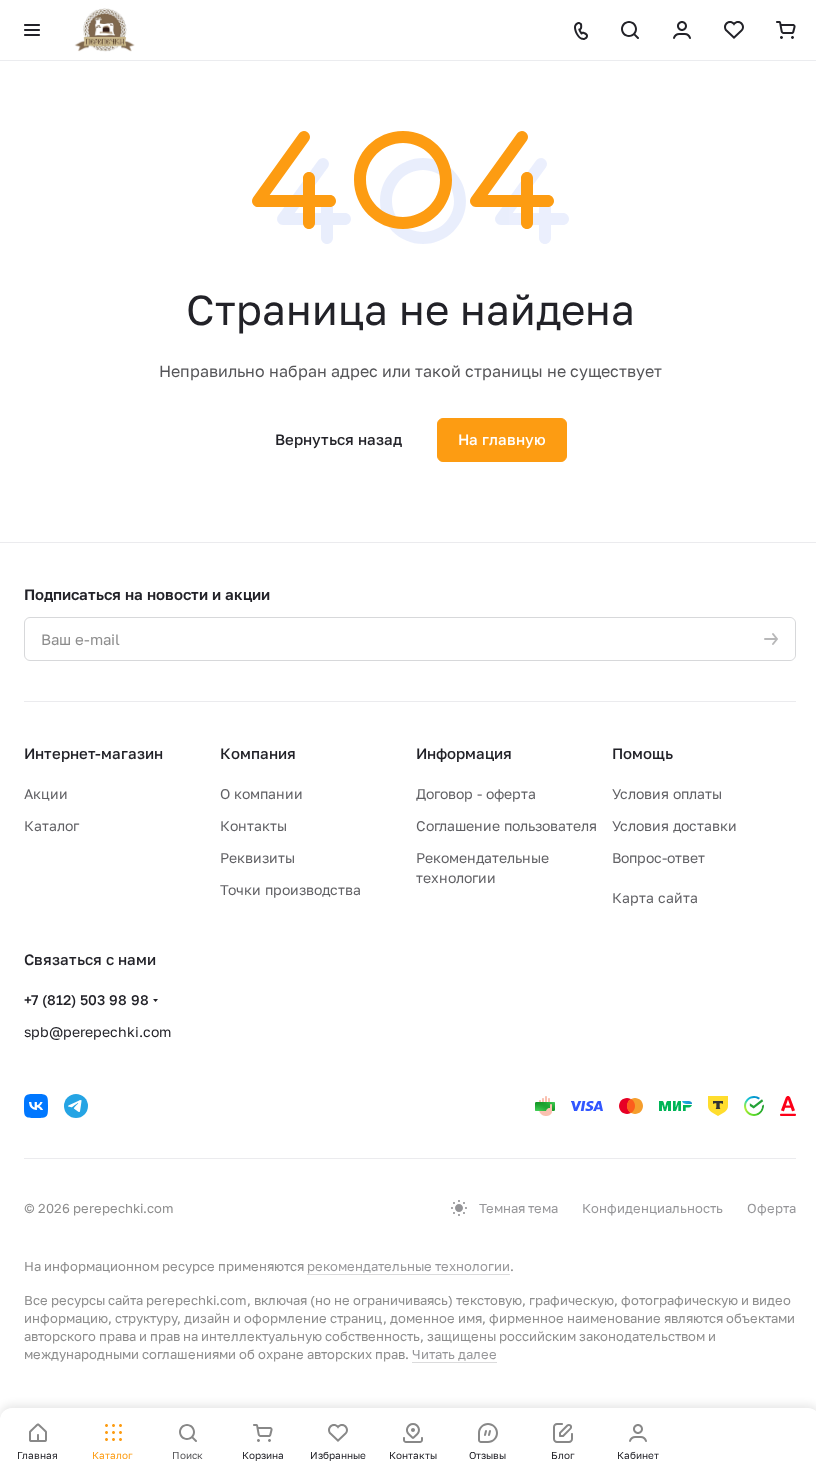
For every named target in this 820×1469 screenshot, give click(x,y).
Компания (258, 753)
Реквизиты (257, 857)
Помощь (642, 753)
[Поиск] (630, 30)
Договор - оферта (476, 793)
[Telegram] (76, 1106)
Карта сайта (655, 897)
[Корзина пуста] (786, 30)
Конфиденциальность (652, 1208)
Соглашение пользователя (506, 825)
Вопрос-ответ (658, 857)
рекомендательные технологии (408, 1266)
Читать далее (454, 1354)
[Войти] (682, 30)
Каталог (51, 825)
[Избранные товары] (734, 30)
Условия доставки (674, 825)
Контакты (253, 825)
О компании (261, 793)
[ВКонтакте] (36, 1106)
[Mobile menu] (32, 30)
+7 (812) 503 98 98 (86, 999)
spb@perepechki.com (97, 1031)
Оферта (771, 1208)
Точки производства (290, 889)
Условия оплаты (667, 793)
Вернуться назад (338, 439)
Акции (46, 793)
